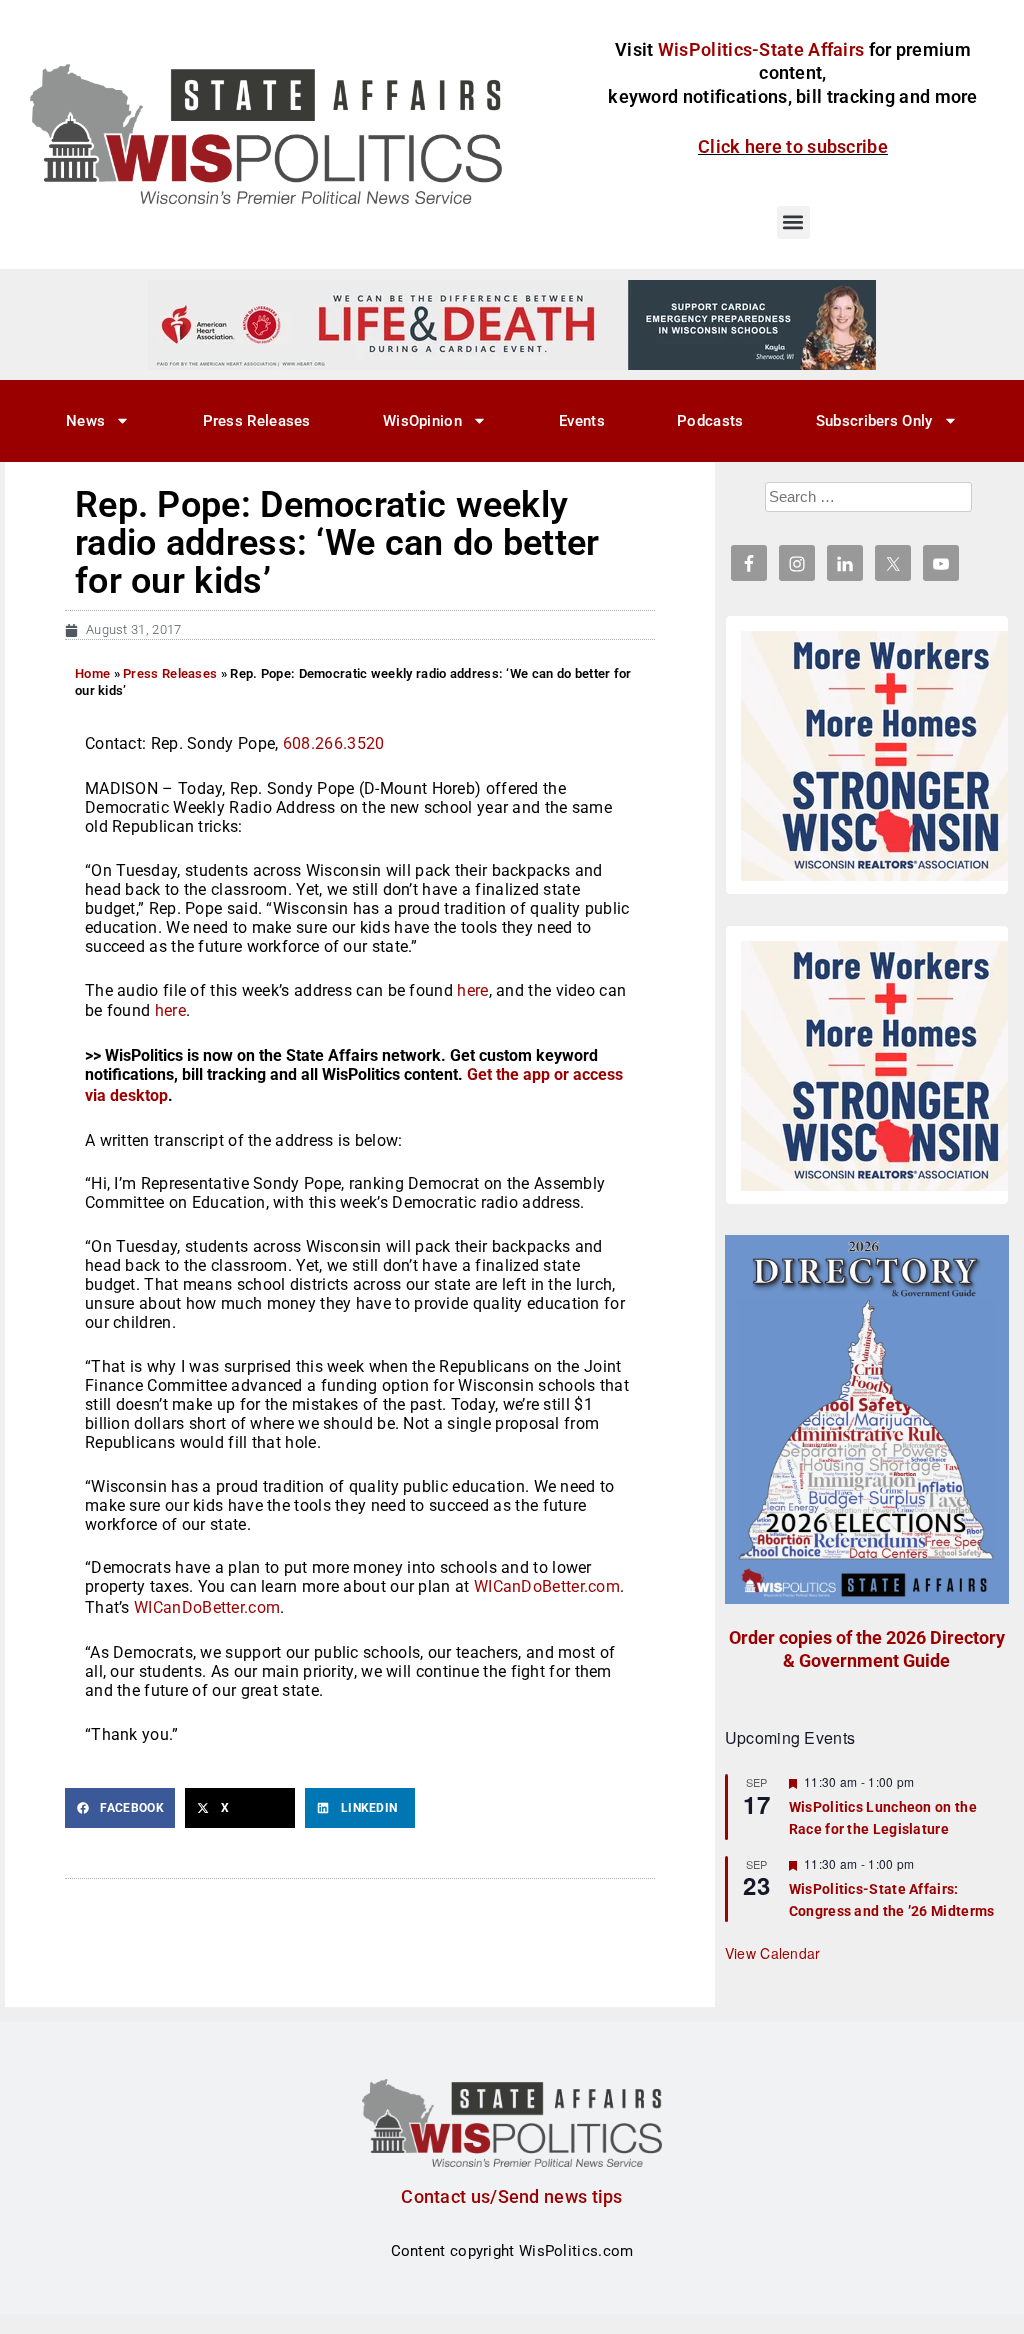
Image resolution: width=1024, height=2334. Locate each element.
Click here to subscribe (793, 146)
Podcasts (710, 421)
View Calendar (773, 1953)
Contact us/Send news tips (512, 2196)
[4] (512, 324)
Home (92, 673)
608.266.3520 (334, 743)
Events (582, 421)
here (472, 990)
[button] (793, 222)
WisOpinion (422, 421)
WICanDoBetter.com (547, 1586)
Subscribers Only (874, 421)
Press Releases (257, 421)
